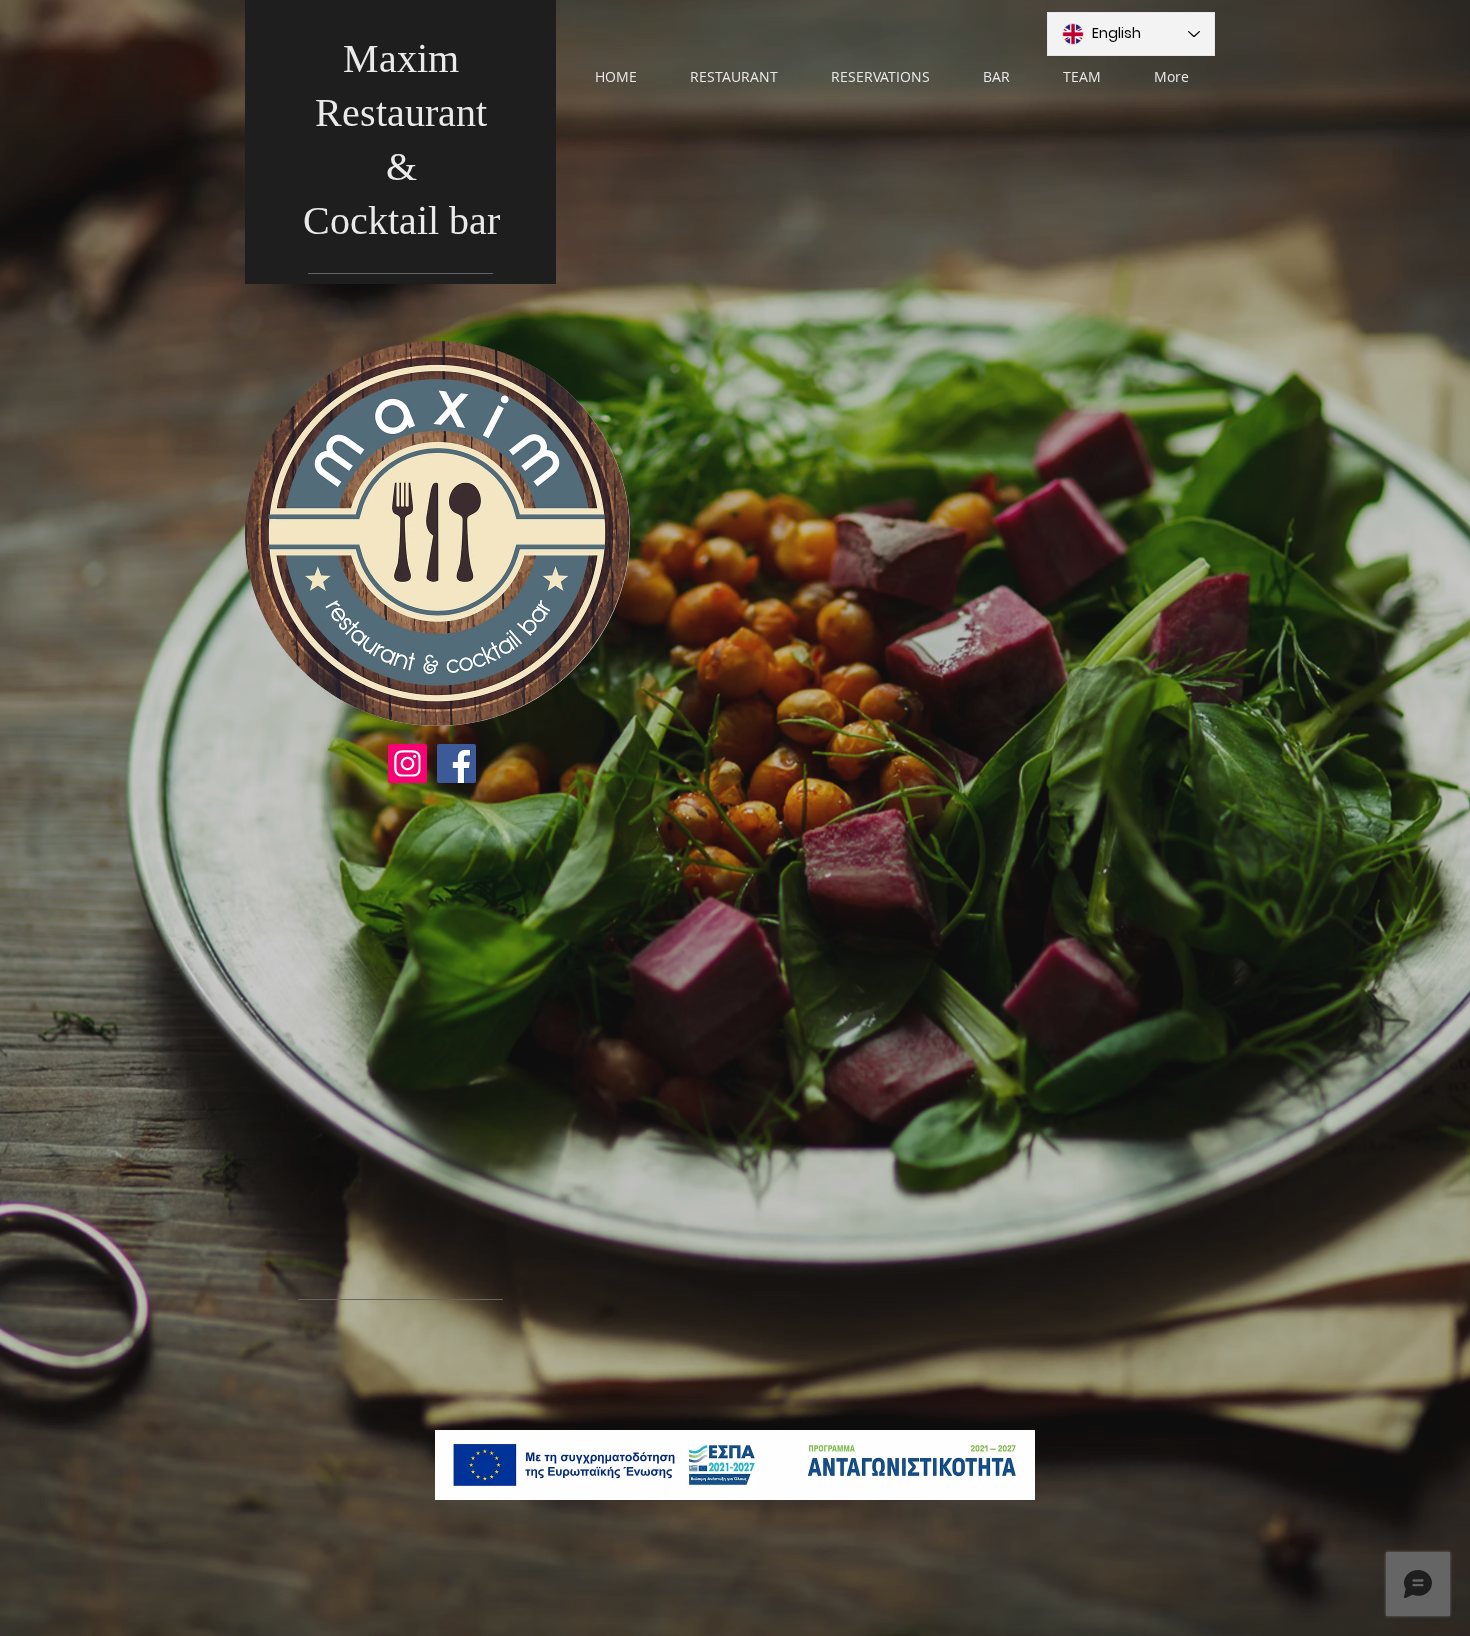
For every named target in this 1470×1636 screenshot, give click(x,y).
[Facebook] (456, 763)
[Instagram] (407, 763)
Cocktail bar (401, 220)
